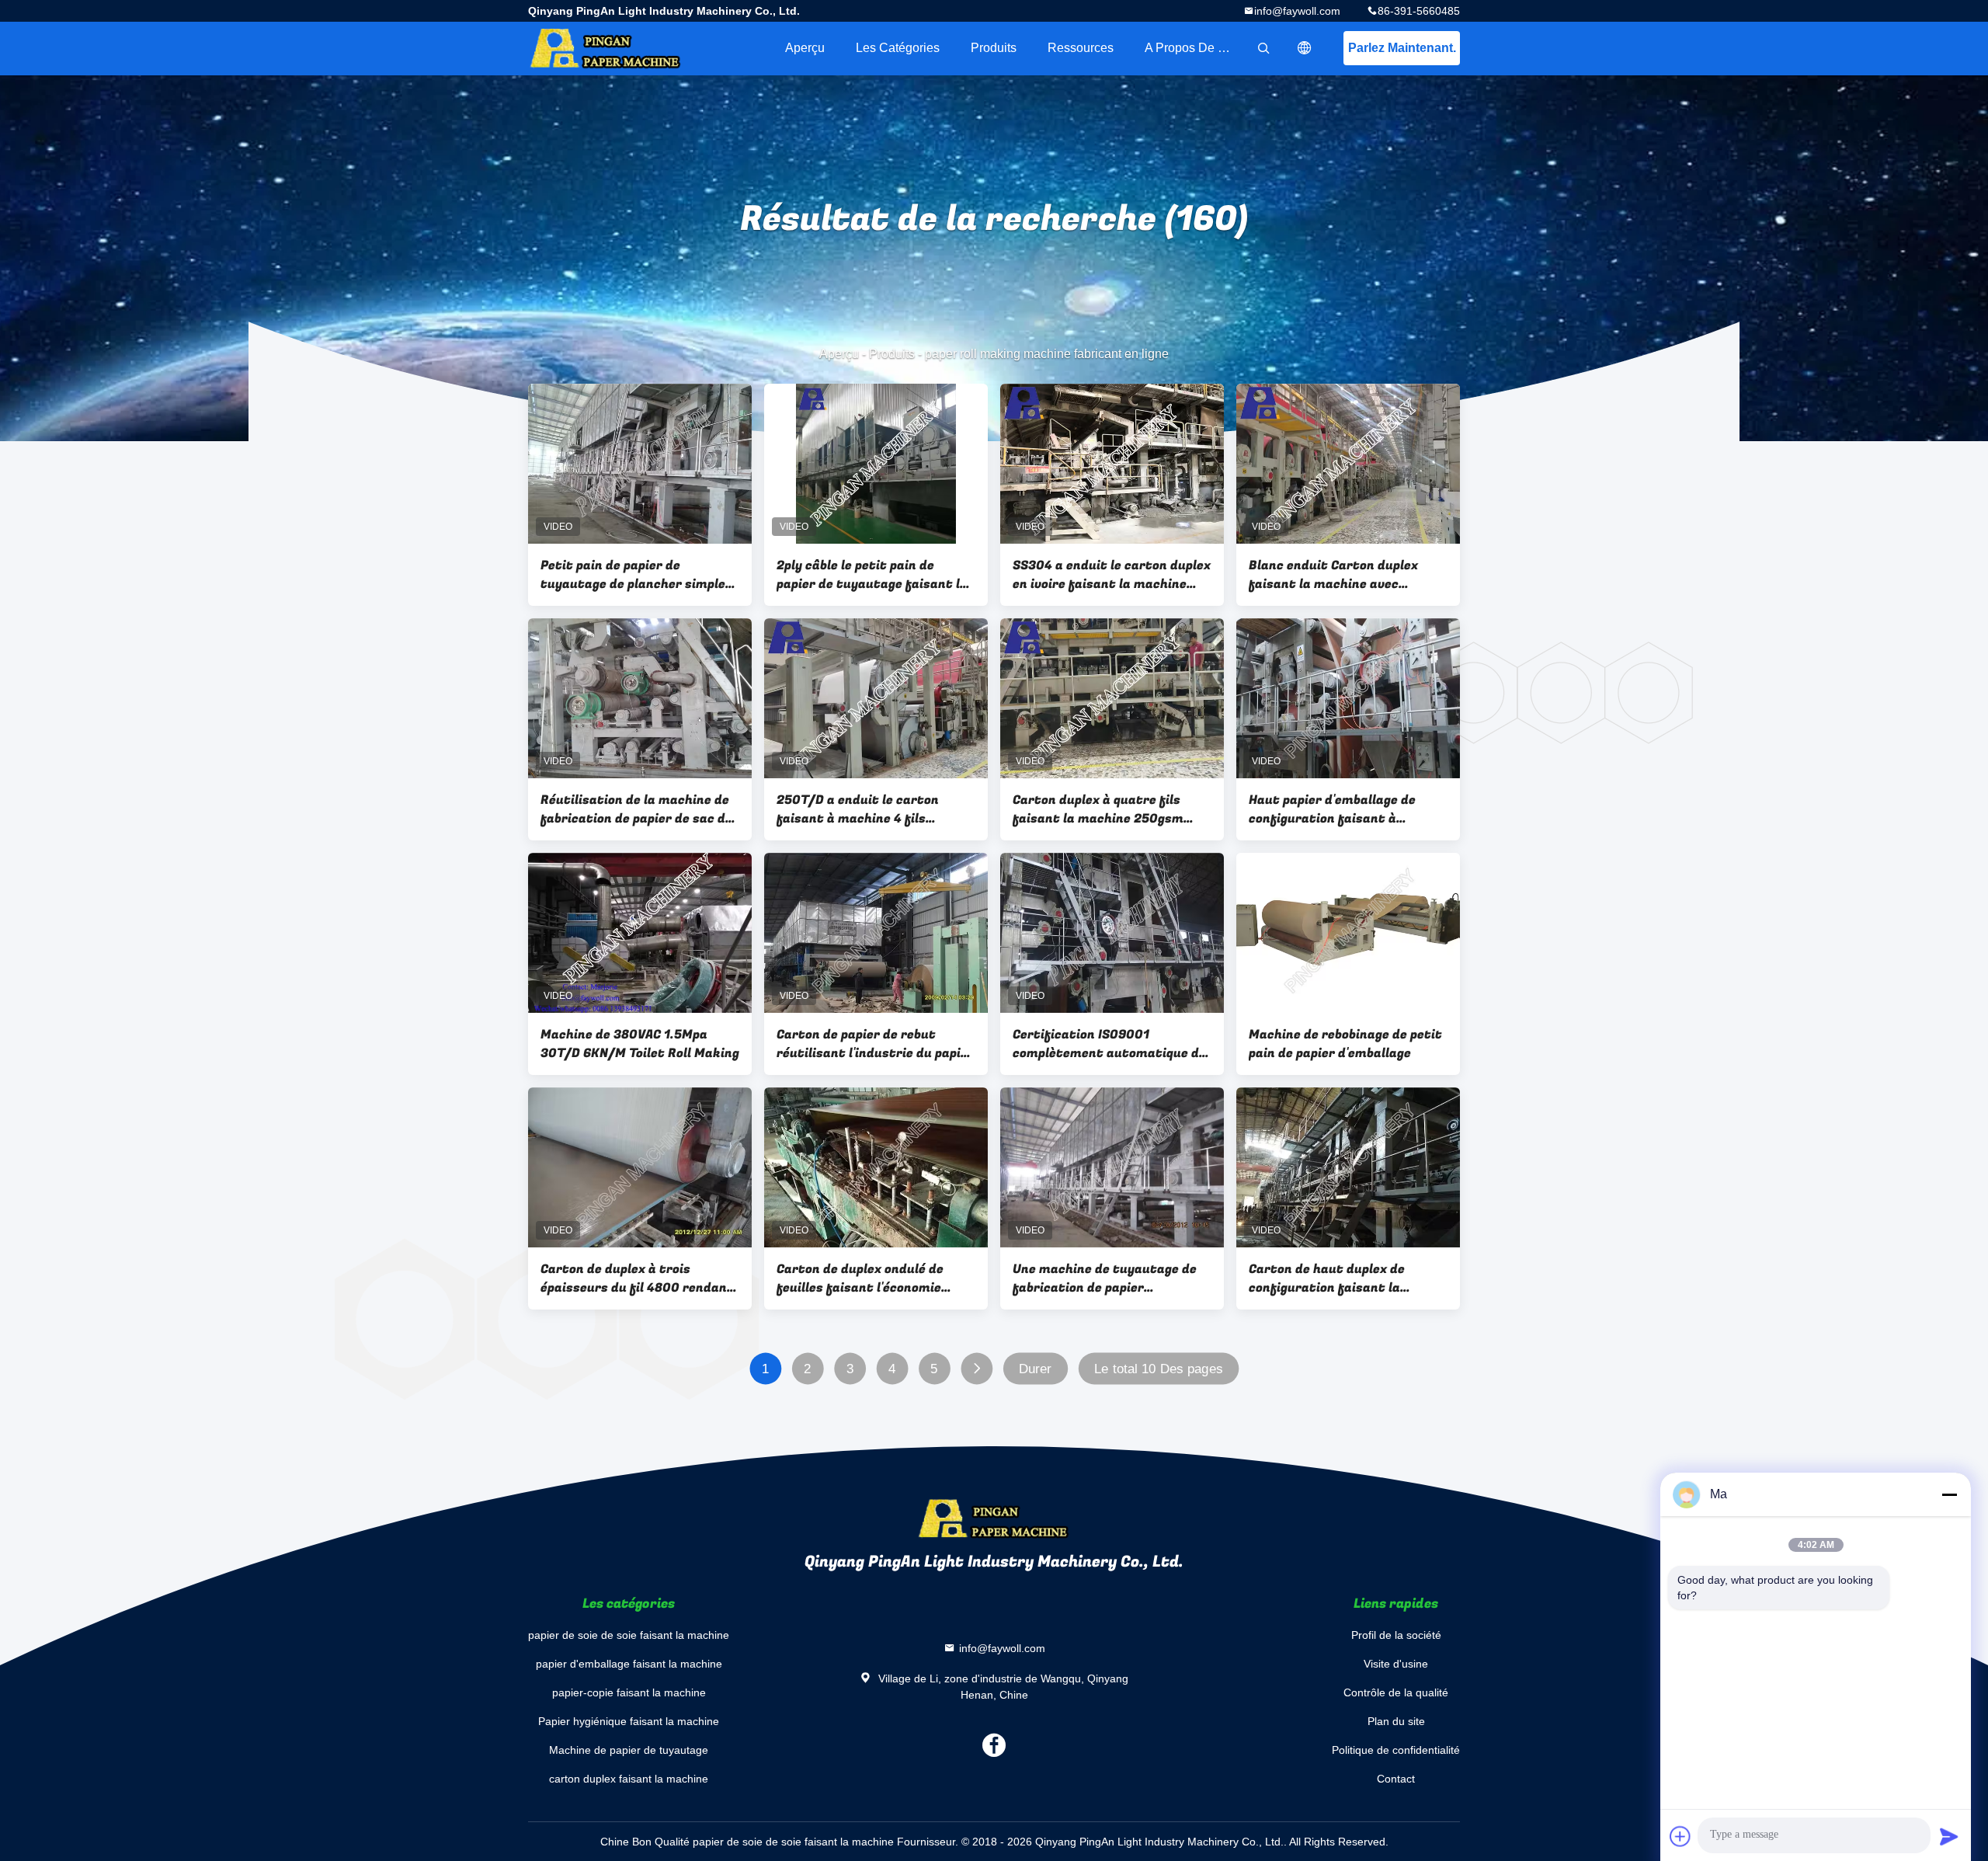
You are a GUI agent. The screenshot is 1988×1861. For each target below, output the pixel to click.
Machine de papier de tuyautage (629, 1750)
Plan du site (1396, 1721)
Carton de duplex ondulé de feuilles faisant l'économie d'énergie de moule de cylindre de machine (869, 1278)
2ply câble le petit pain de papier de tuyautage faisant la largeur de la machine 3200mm (873, 575)
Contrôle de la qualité (1396, 1692)
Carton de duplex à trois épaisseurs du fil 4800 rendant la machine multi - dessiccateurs (637, 1278)
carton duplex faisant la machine (629, 1779)
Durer (1036, 1369)
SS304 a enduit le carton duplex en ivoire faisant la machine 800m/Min (1112, 575)
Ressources (1081, 48)
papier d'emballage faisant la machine (629, 1664)
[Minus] (1949, 1494)
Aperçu (805, 48)
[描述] (1305, 48)
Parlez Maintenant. (1402, 48)
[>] (977, 1369)
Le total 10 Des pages (1159, 1369)
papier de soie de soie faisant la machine (629, 1635)
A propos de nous (1195, 48)
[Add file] (1680, 1836)
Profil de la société (1396, 1635)
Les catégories (898, 48)
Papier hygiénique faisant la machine (629, 1721)
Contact (1396, 1779)
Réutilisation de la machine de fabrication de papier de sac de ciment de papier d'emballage (636, 809)
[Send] (1949, 1836)
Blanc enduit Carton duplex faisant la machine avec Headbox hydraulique (1333, 575)
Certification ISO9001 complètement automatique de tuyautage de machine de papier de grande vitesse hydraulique (1109, 1044)
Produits (994, 48)
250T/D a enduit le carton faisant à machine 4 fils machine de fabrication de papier (858, 809)
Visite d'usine (1396, 1664)
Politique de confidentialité (1396, 1750)
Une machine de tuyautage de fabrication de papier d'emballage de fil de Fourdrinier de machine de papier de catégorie (1105, 1278)
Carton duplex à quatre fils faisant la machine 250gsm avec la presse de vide (1098, 809)
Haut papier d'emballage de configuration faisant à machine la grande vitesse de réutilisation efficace (1339, 809)
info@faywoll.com (1297, 11)
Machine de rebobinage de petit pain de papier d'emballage (1345, 1044)
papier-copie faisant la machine (629, 1692)
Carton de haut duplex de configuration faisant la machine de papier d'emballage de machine (1343, 1278)
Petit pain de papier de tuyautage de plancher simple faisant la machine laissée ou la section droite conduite (639, 575)
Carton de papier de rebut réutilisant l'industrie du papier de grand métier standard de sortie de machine (875, 1044)
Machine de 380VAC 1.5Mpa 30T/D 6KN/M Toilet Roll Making (640, 1044)
